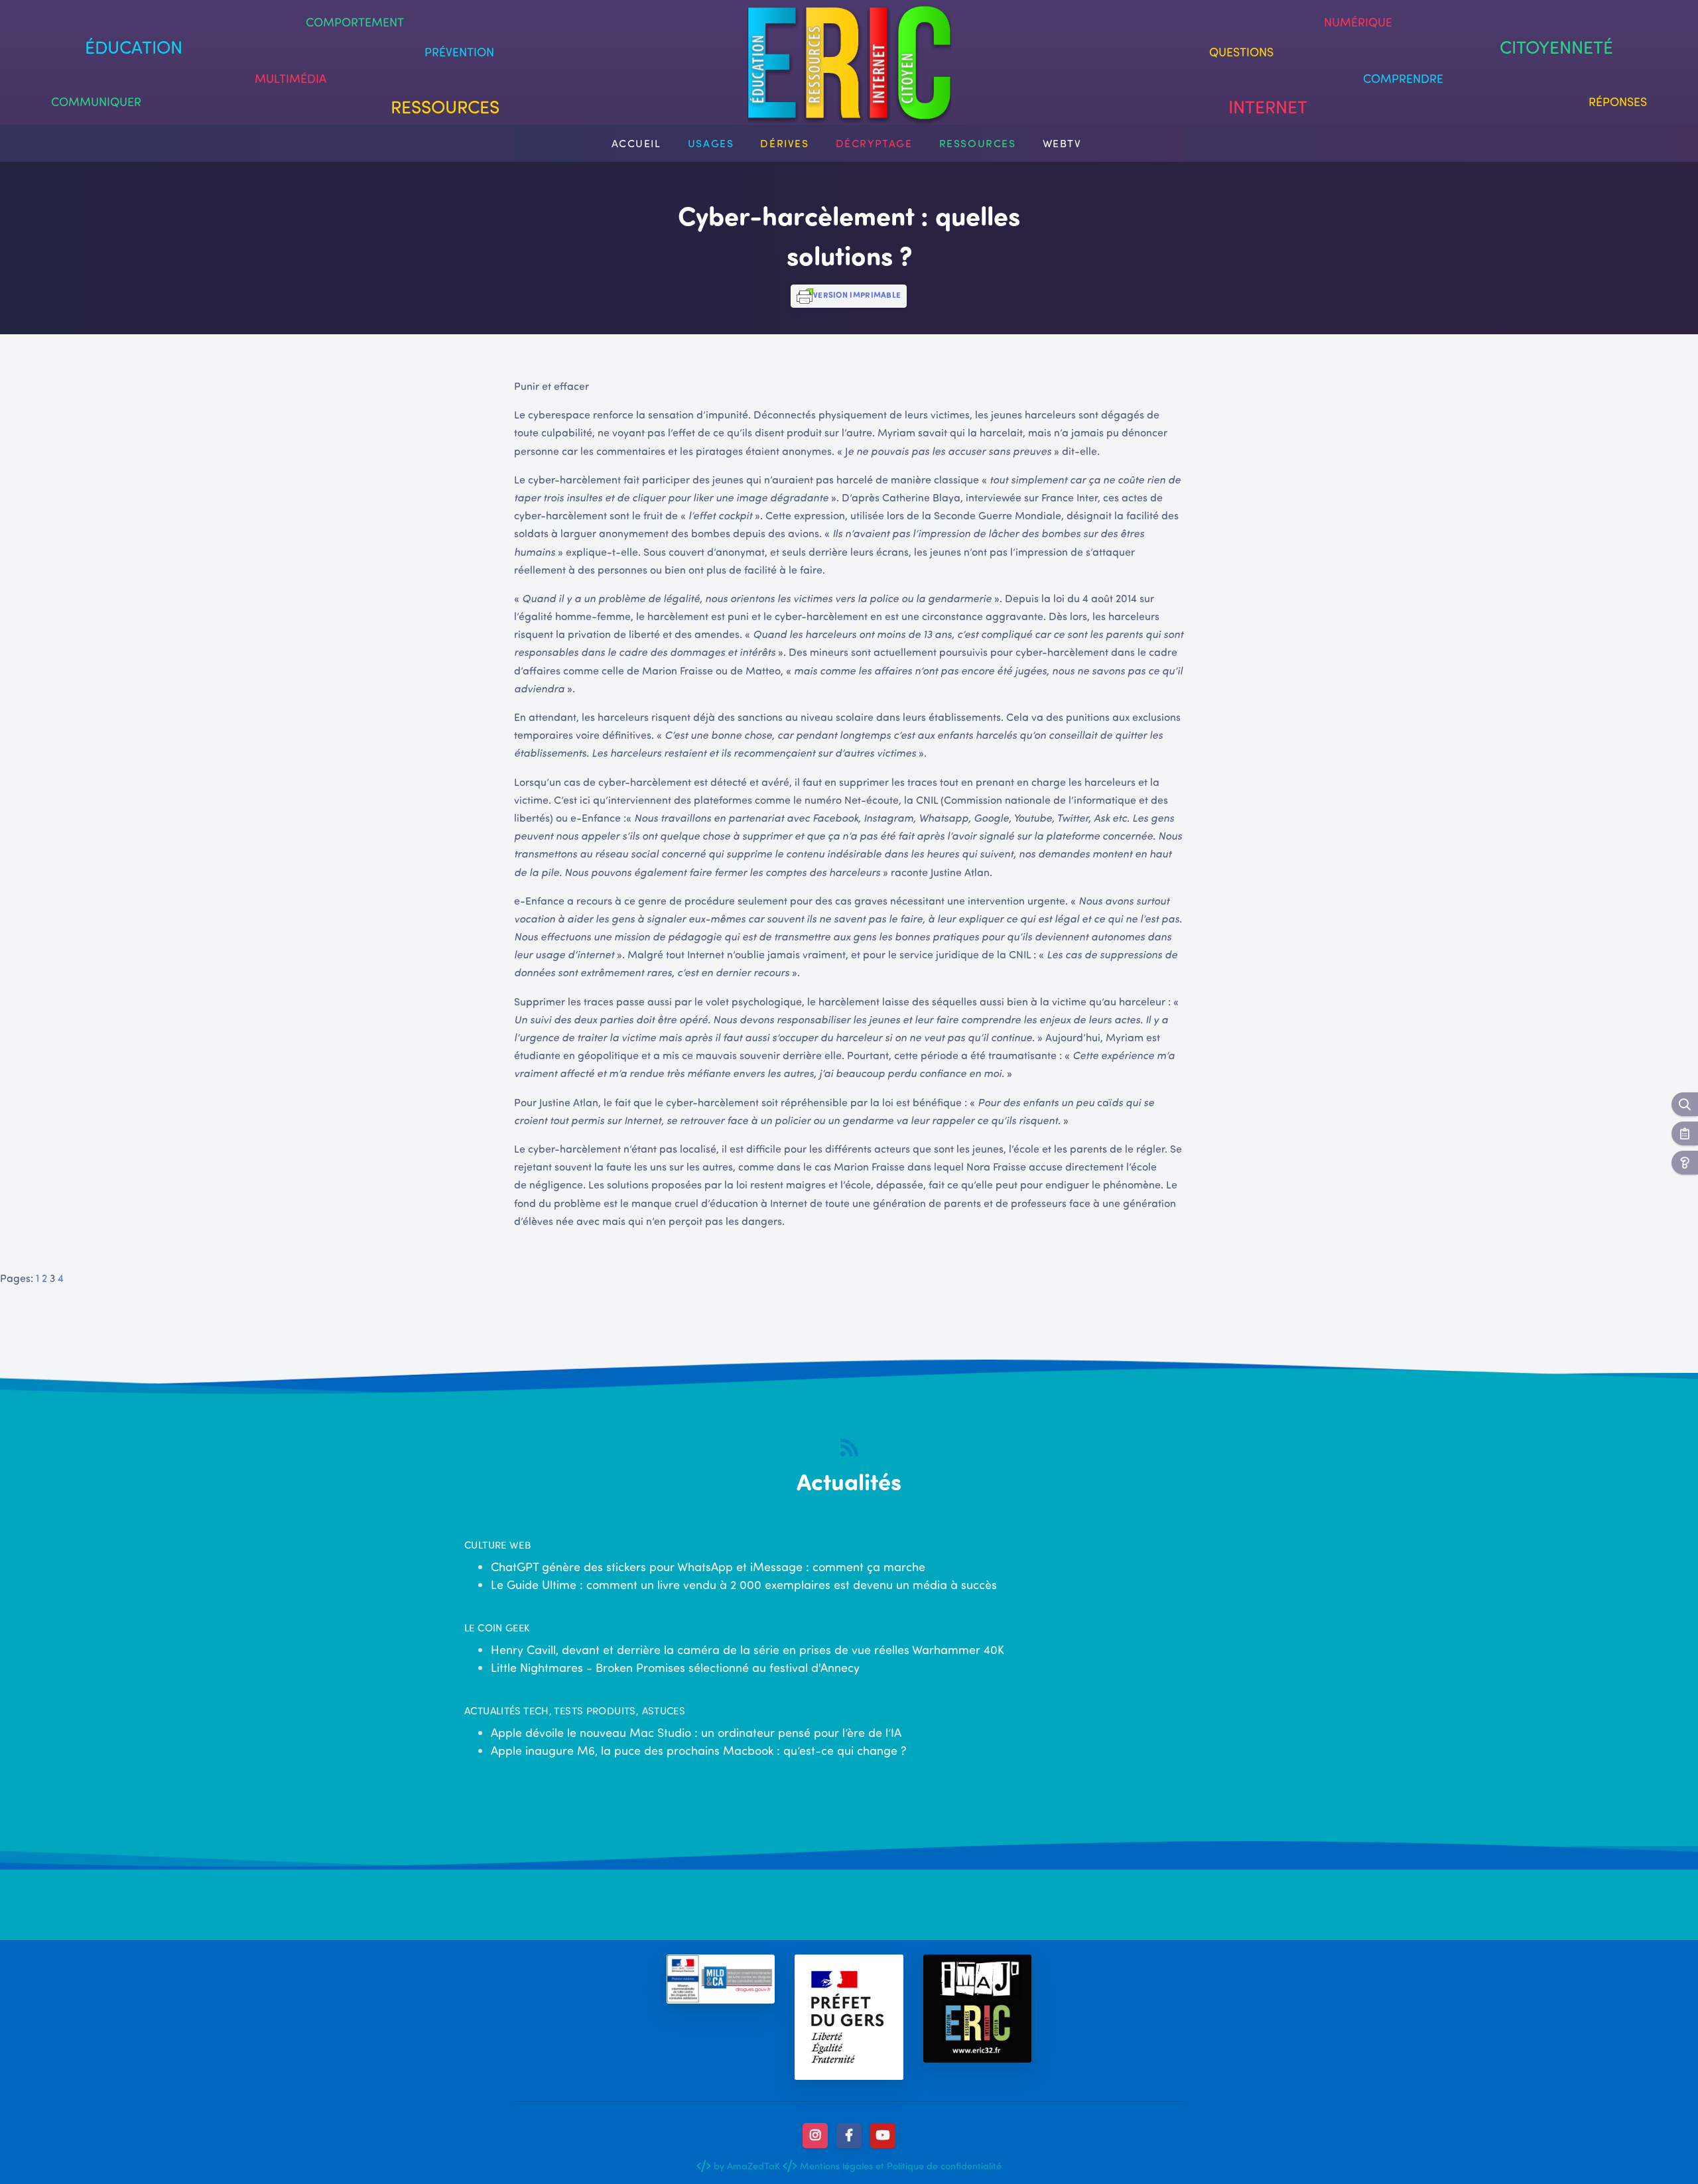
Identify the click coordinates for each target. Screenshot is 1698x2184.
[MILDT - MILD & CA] (721, 1979)
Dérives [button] (784, 143)
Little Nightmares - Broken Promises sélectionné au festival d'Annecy (675, 1667)
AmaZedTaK (753, 2165)
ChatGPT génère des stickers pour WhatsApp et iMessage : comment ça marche (708, 1567)
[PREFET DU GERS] (849, 2018)
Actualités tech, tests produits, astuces (575, 1710)
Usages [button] (711, 143)
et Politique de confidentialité (937, 2165)
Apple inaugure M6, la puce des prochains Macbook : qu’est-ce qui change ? (699, 1750)
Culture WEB (497, 1545)
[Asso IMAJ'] (977, 2009)
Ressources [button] (978, 143)
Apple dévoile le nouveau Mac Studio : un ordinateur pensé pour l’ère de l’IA (696, 1732)
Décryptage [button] (874, 143)
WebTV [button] (1062, 143)
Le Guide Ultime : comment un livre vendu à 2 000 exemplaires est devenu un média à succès (744, 1584)
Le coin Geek (497, 1628)
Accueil (636, 143)
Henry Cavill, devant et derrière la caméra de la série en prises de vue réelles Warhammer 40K (748, 1649)
